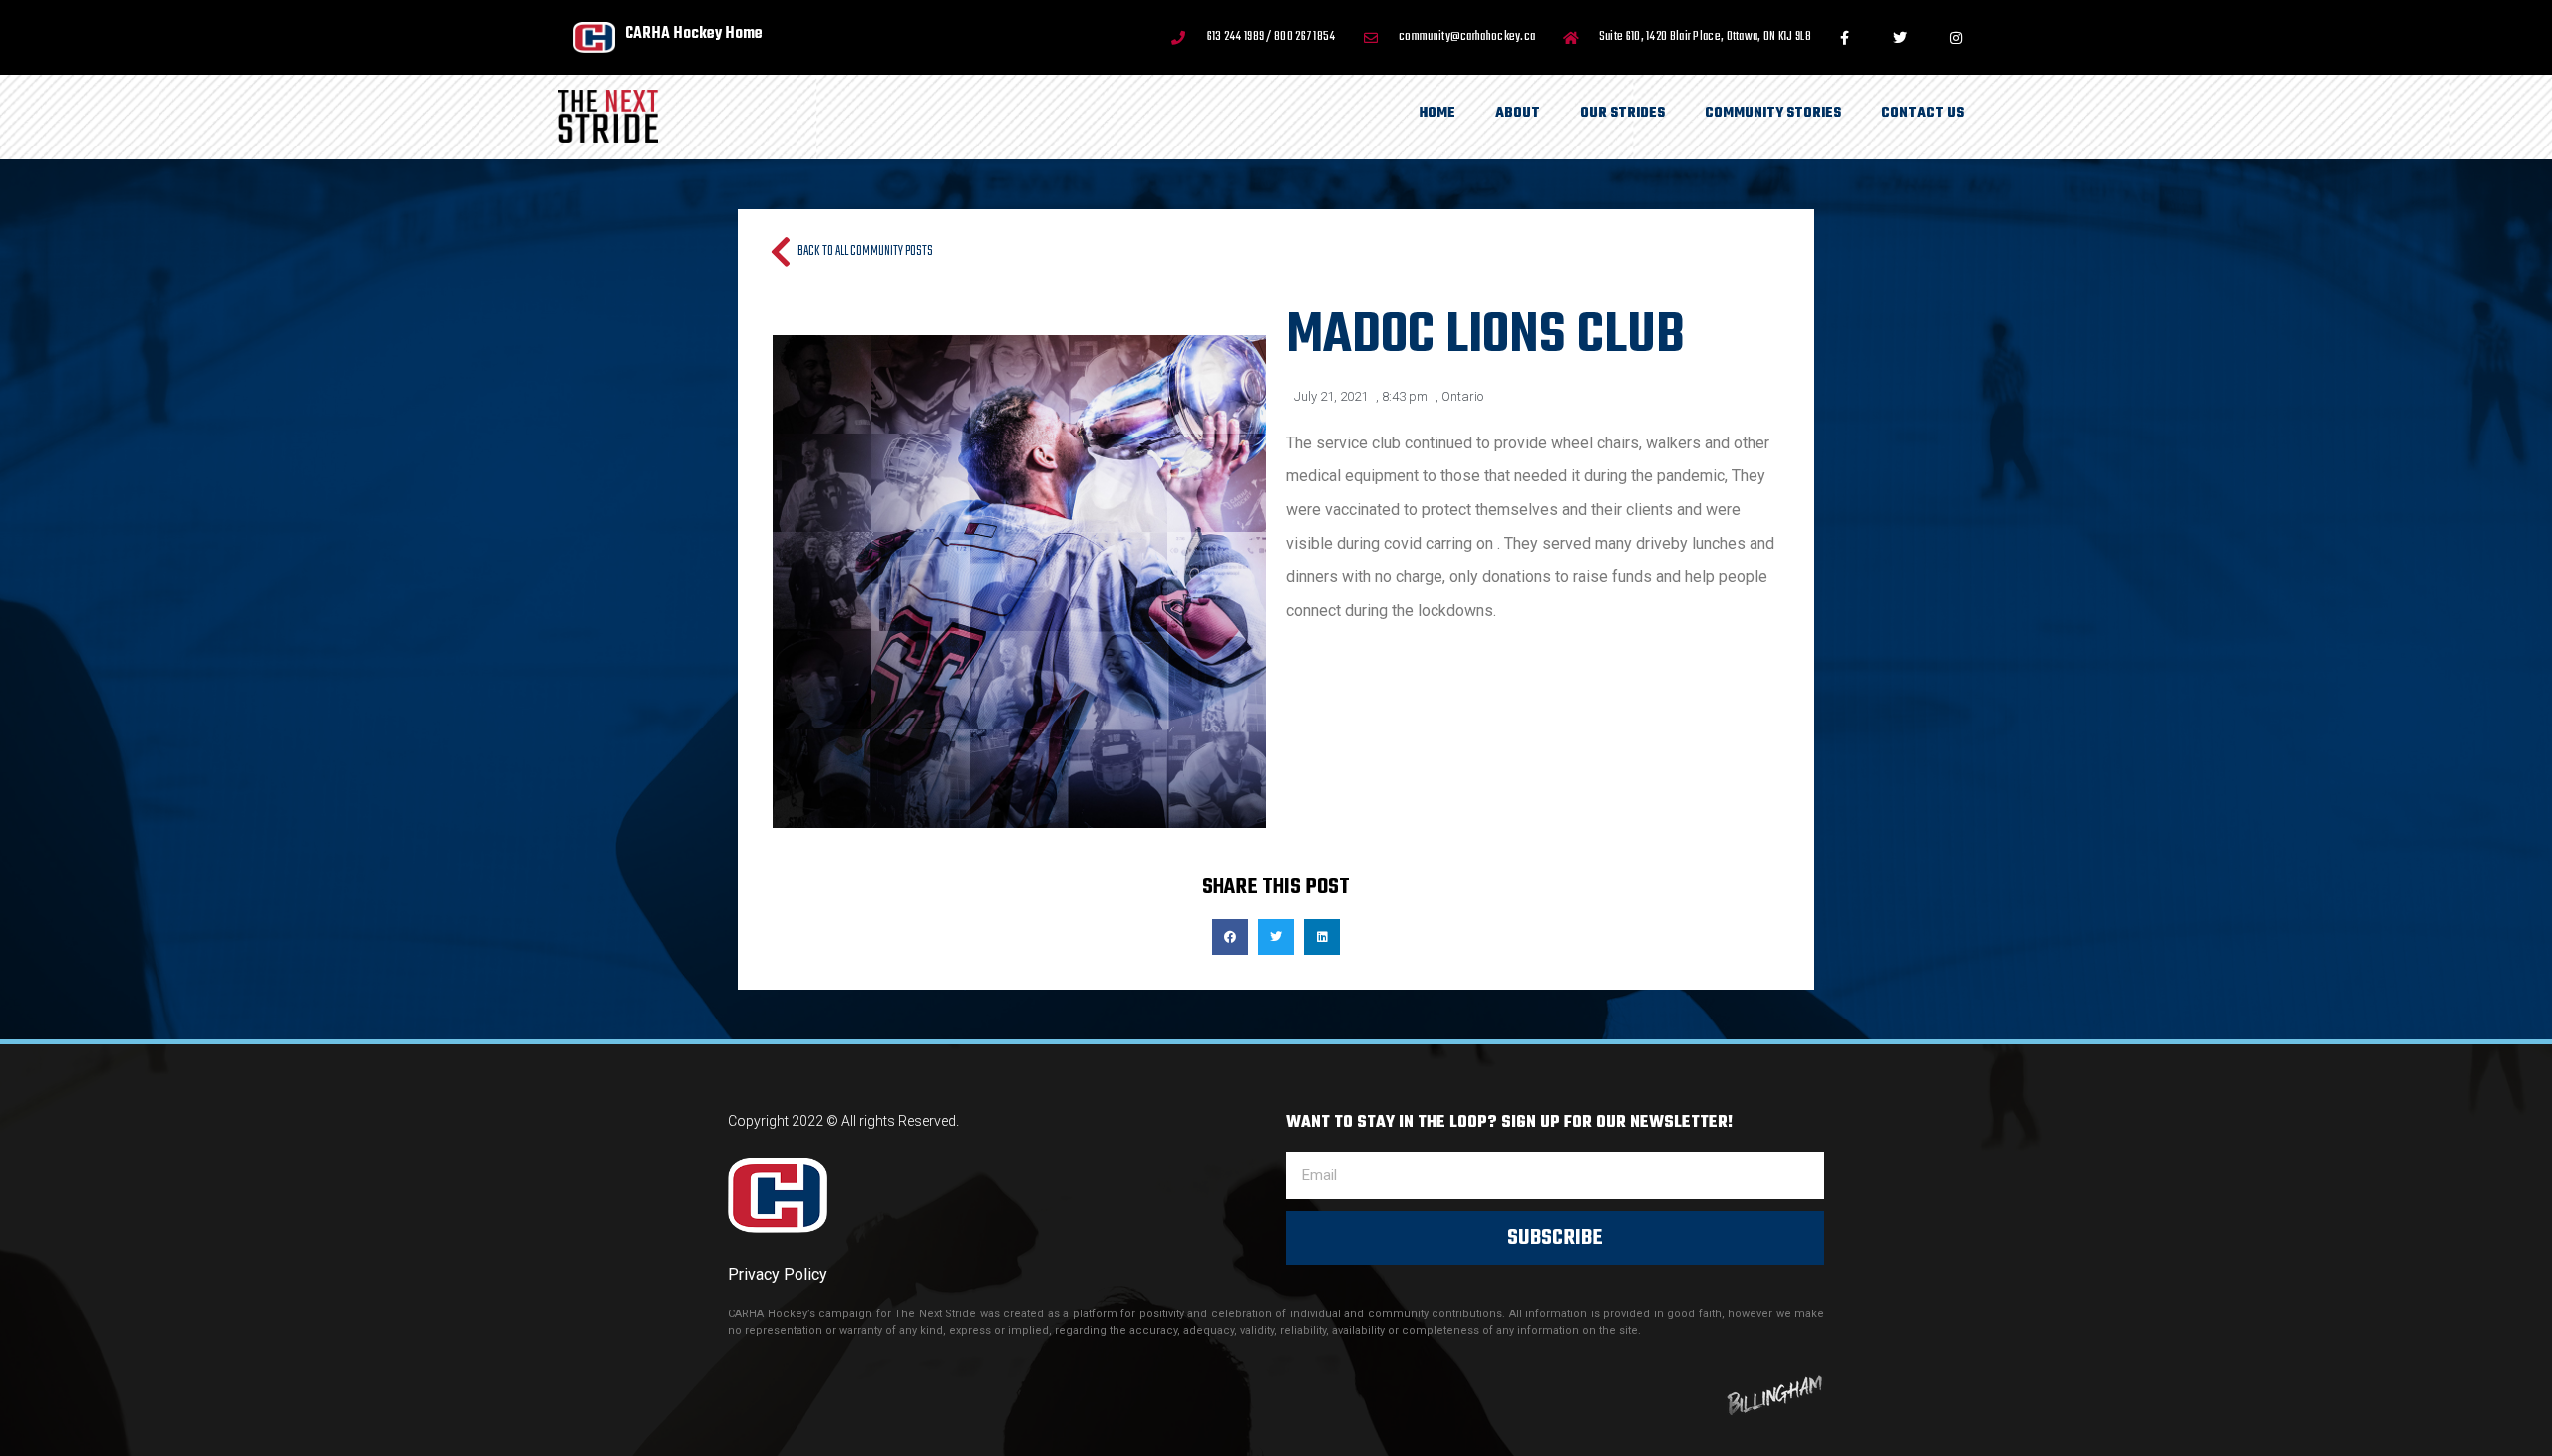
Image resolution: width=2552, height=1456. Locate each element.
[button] (1230, 937)
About (1518, 113)
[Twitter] (1900, 38)
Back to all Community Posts (865, 252)
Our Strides (1622, 113)
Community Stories (1773, 113)
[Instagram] (1956, 38)
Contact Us (1922, 113)
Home (1437, 113)
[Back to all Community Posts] (780, 252)
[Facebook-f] (1844, 38)
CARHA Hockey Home (694, 33)
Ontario (1462, 396)
